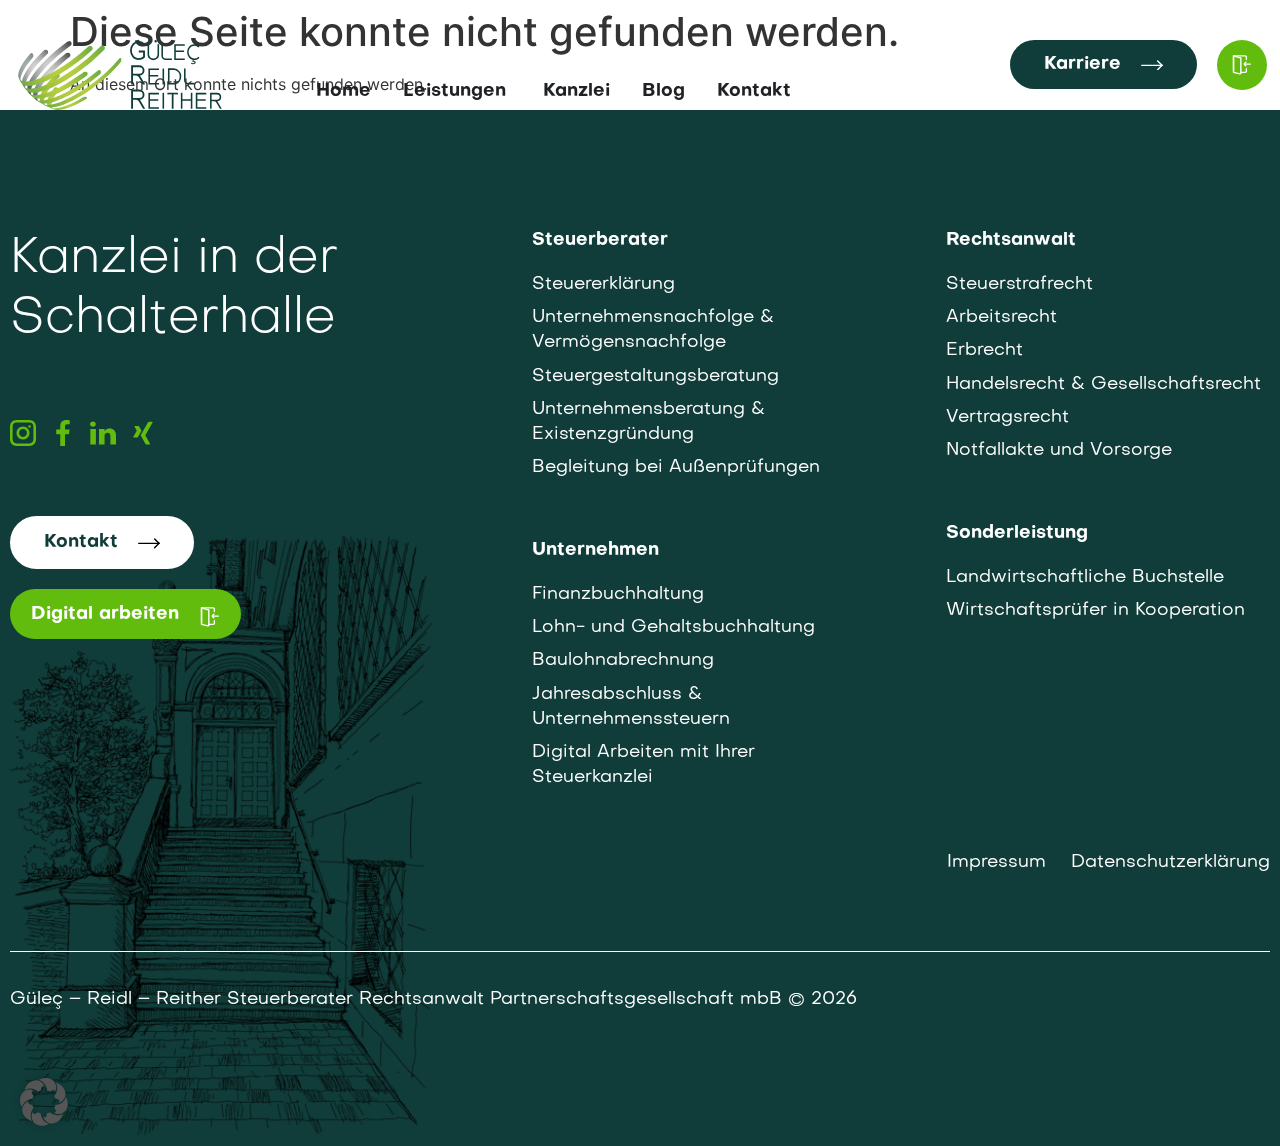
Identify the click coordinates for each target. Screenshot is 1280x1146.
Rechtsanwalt (1011, 240)
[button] (44, 1102)
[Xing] (143, 433)
